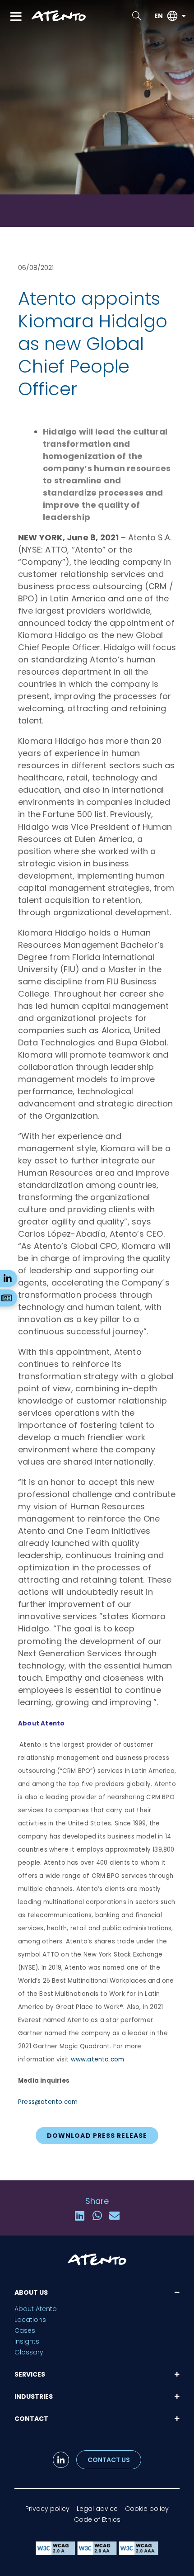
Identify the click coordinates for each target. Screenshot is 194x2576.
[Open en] (184, 16)
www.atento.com (98, 2059)
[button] (80, 2216)
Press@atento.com (48, 2102)
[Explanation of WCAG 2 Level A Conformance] (56, 2553)
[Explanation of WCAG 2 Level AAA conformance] (139, 2553)
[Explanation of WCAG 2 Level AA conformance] (98, 2553)
